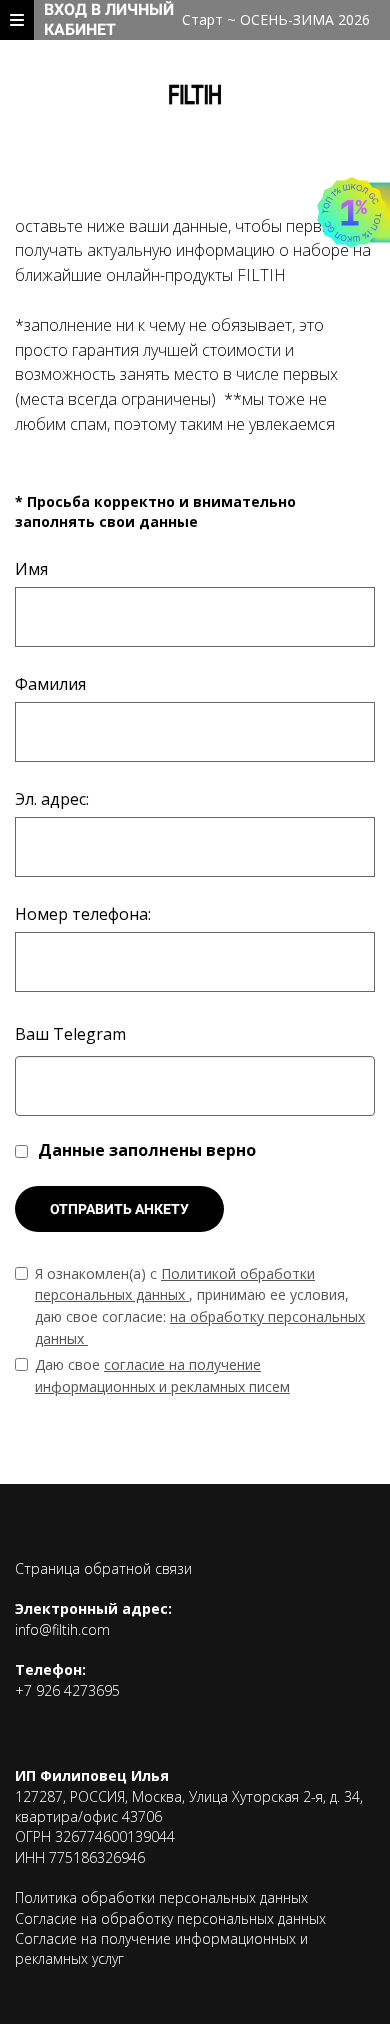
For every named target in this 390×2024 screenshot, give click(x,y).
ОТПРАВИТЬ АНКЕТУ (119, 1209)
